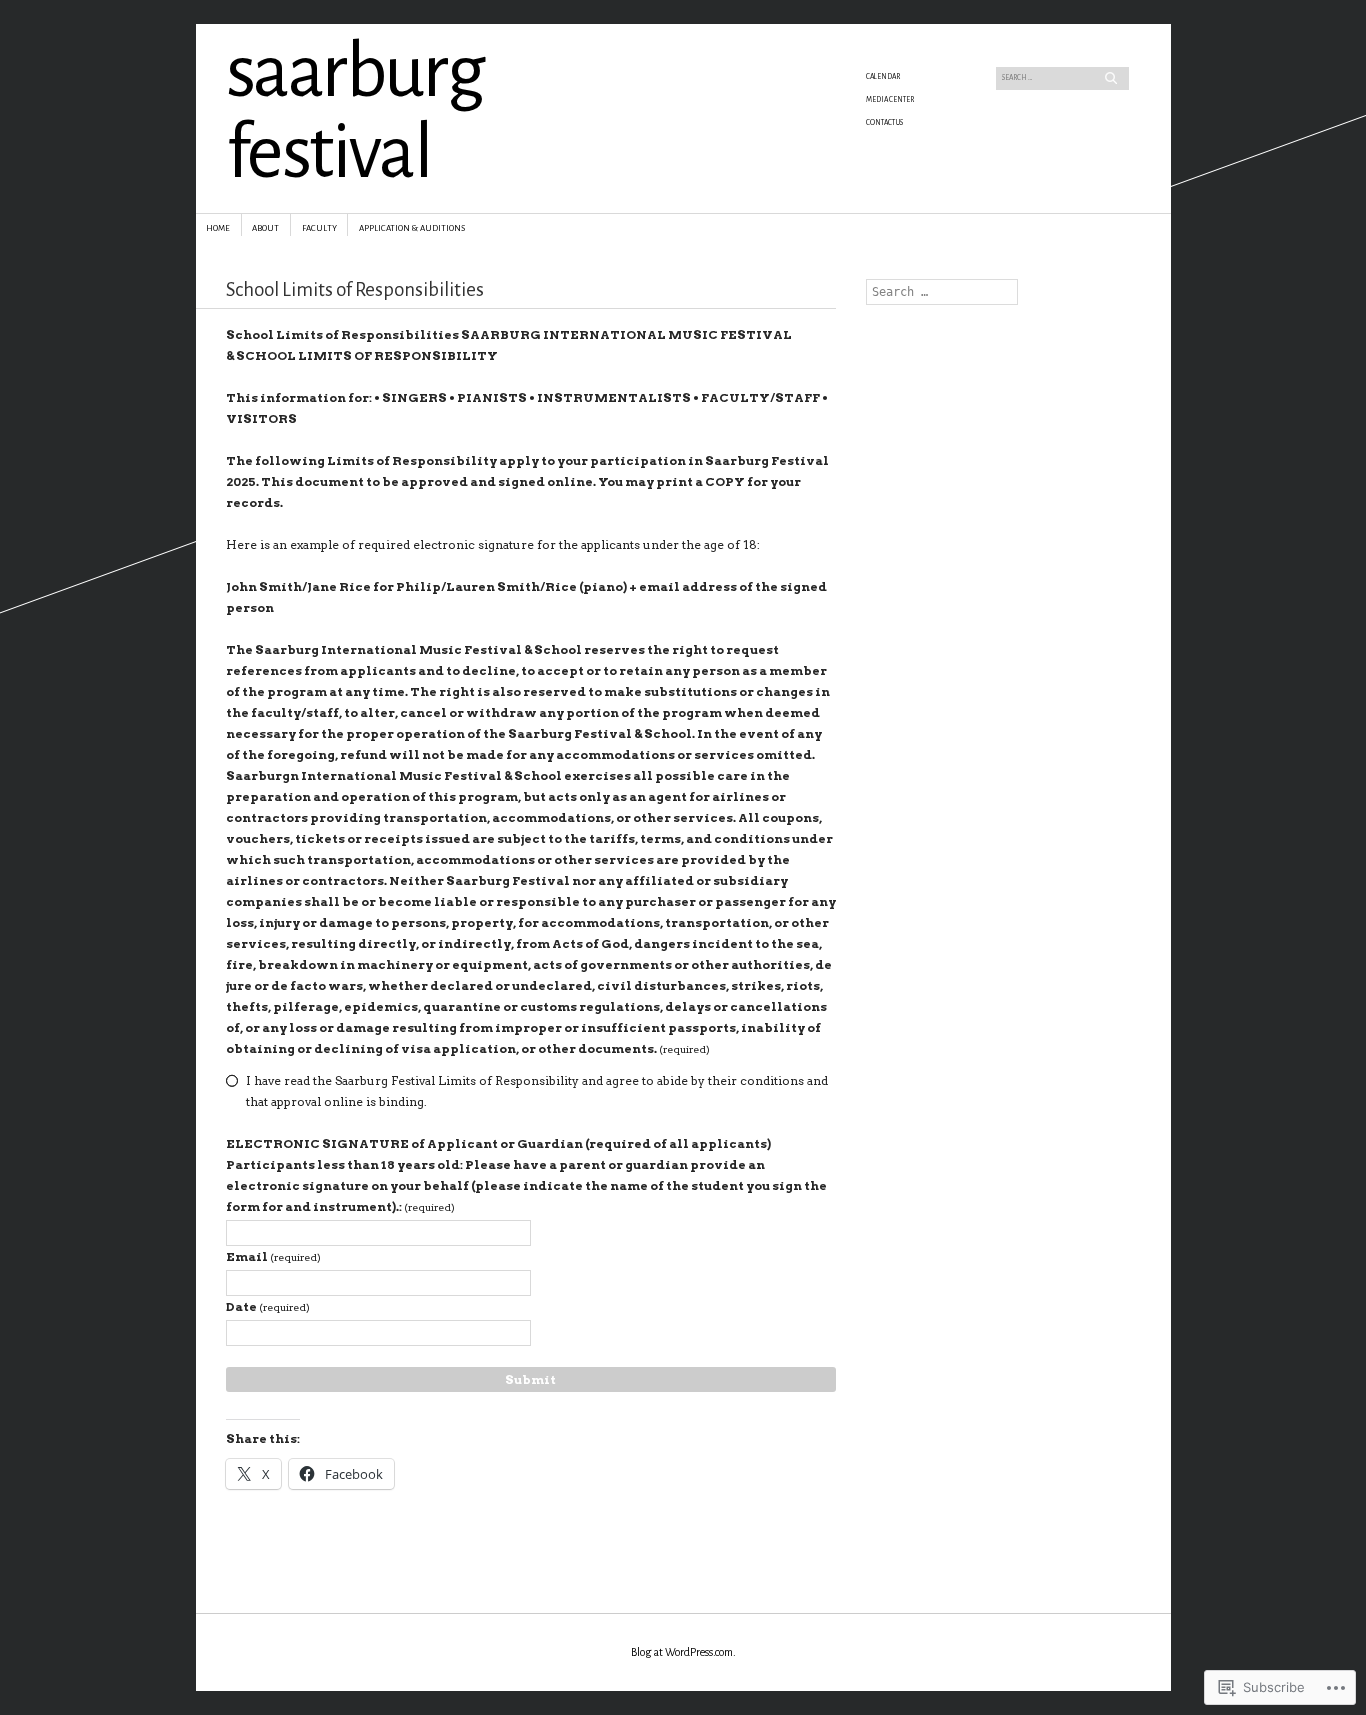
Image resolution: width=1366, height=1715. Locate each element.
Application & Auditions (412, 228)
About (265, 228)
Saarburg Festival (355, 112)
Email (274, 1256)
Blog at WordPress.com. (683, 1652)
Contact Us (884, 123)
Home (218, 228)
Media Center (890, 100)
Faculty (319, 228)
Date (268, 1306)
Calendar (883, 77)
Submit (530, 1379)
